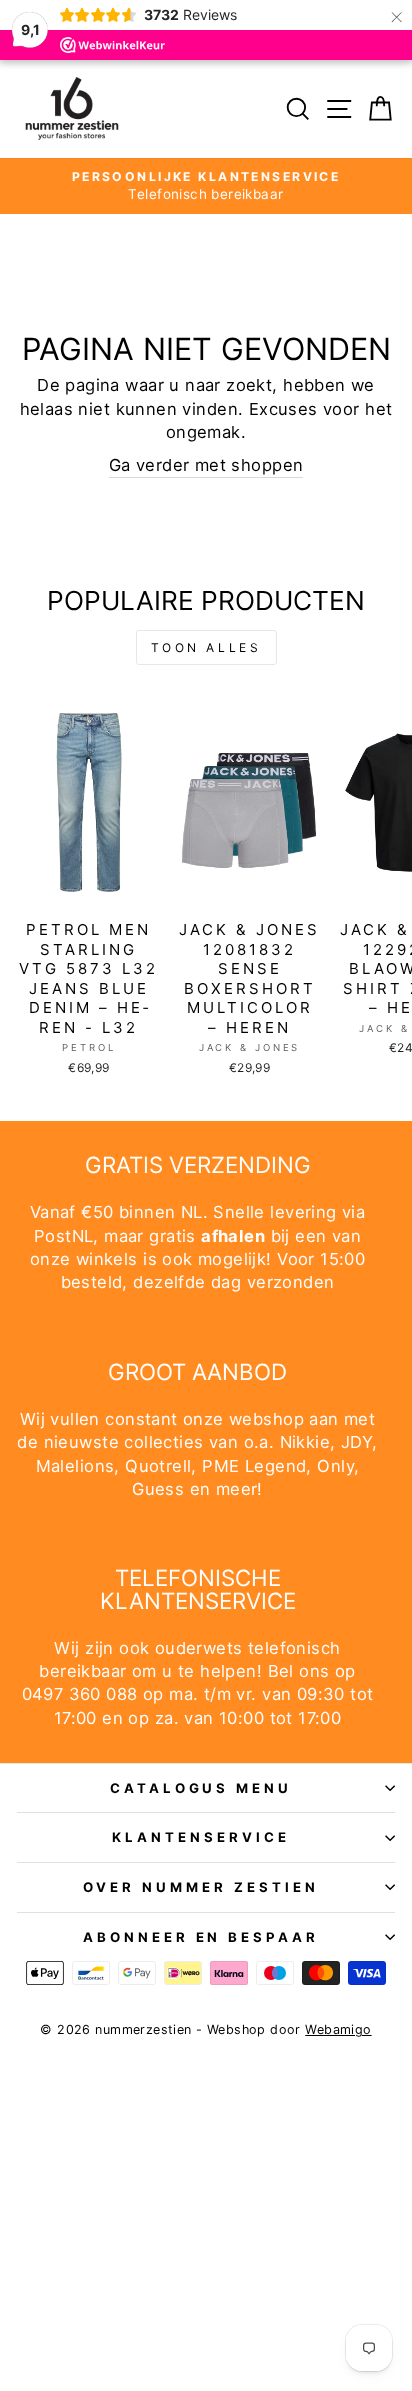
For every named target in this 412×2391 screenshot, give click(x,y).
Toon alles (206, 647)
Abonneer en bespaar (201, 1937)
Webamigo (338, 2029)
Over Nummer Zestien (201, 1887)
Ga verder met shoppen (206, 465)
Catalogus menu (201, 1788)
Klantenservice (201, 1837)
